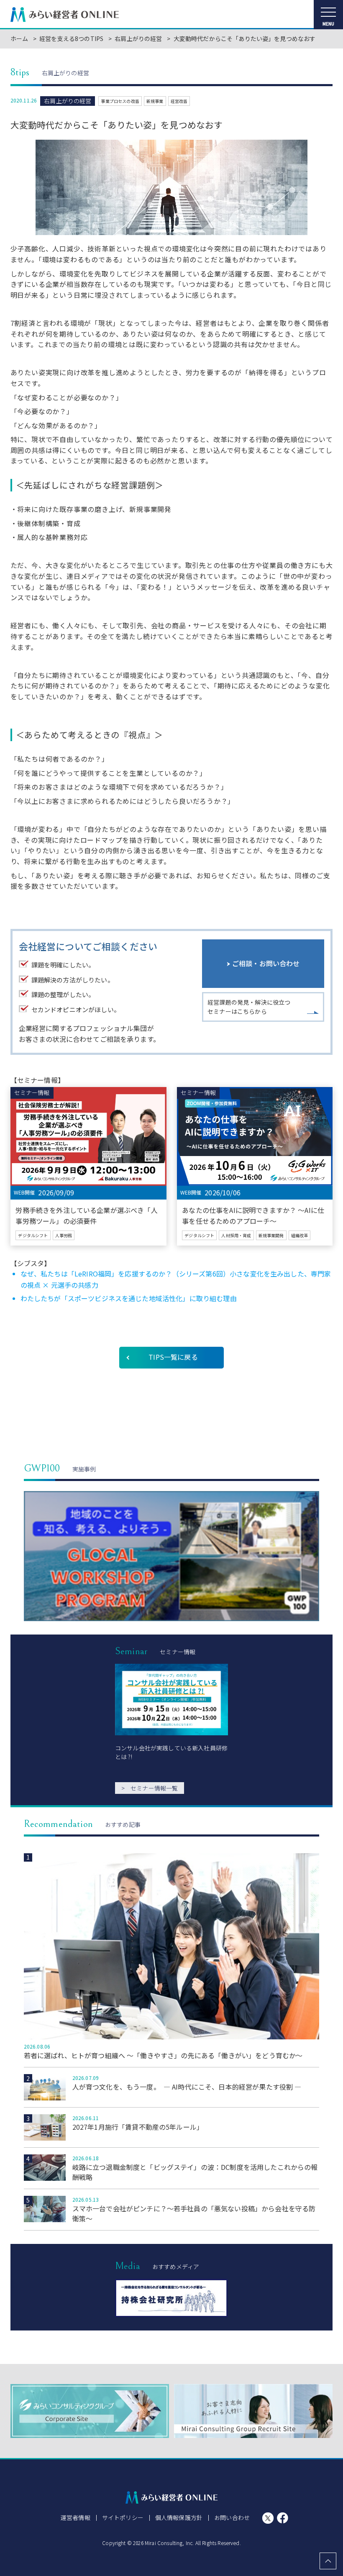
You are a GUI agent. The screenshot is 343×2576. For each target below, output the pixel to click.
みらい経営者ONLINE (65, 15)
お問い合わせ (232, 2517)
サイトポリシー (123, 2517)
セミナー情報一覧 (150, 1788)
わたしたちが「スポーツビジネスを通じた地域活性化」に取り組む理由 (129, 1298)
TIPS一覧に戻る (173, 1357)
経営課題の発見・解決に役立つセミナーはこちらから (249, 1007)
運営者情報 (76, 2517)
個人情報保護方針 (179, 2517)
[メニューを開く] (328, 15)
